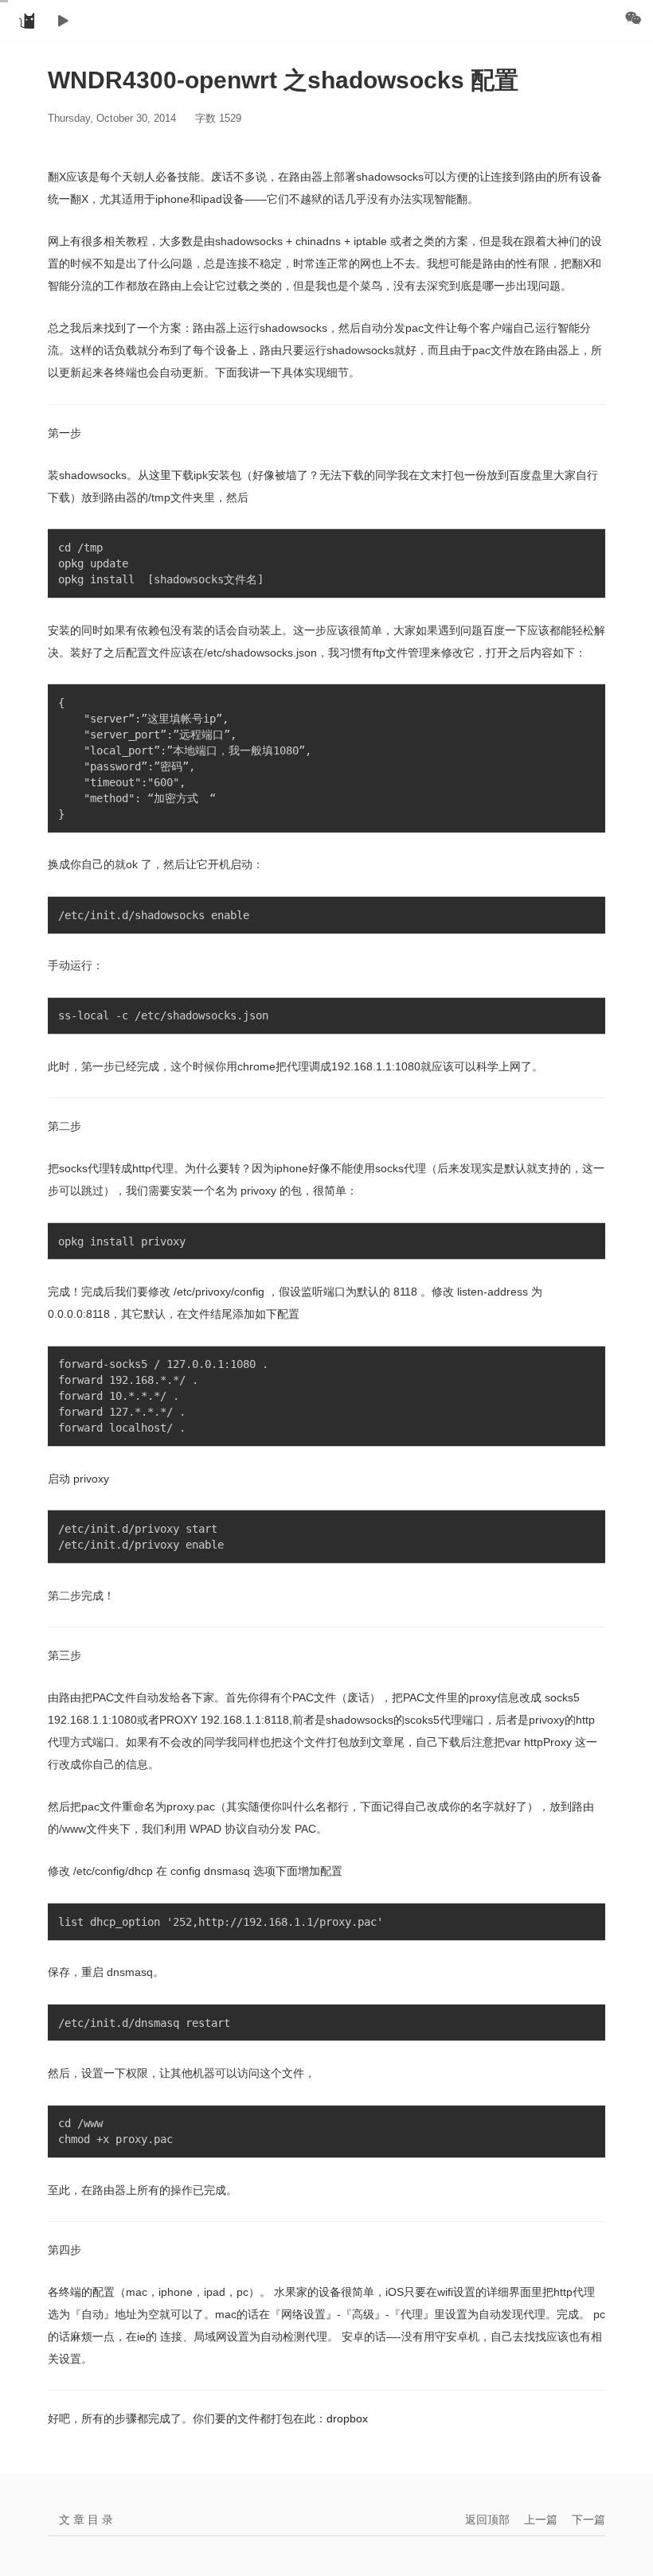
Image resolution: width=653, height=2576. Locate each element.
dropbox (347, 2418)
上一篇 (541, 2519)
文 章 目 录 (86, 2519)
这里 (160, 475)
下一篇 (588, 2519)
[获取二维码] (633, 18)
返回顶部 (487, 2519)
